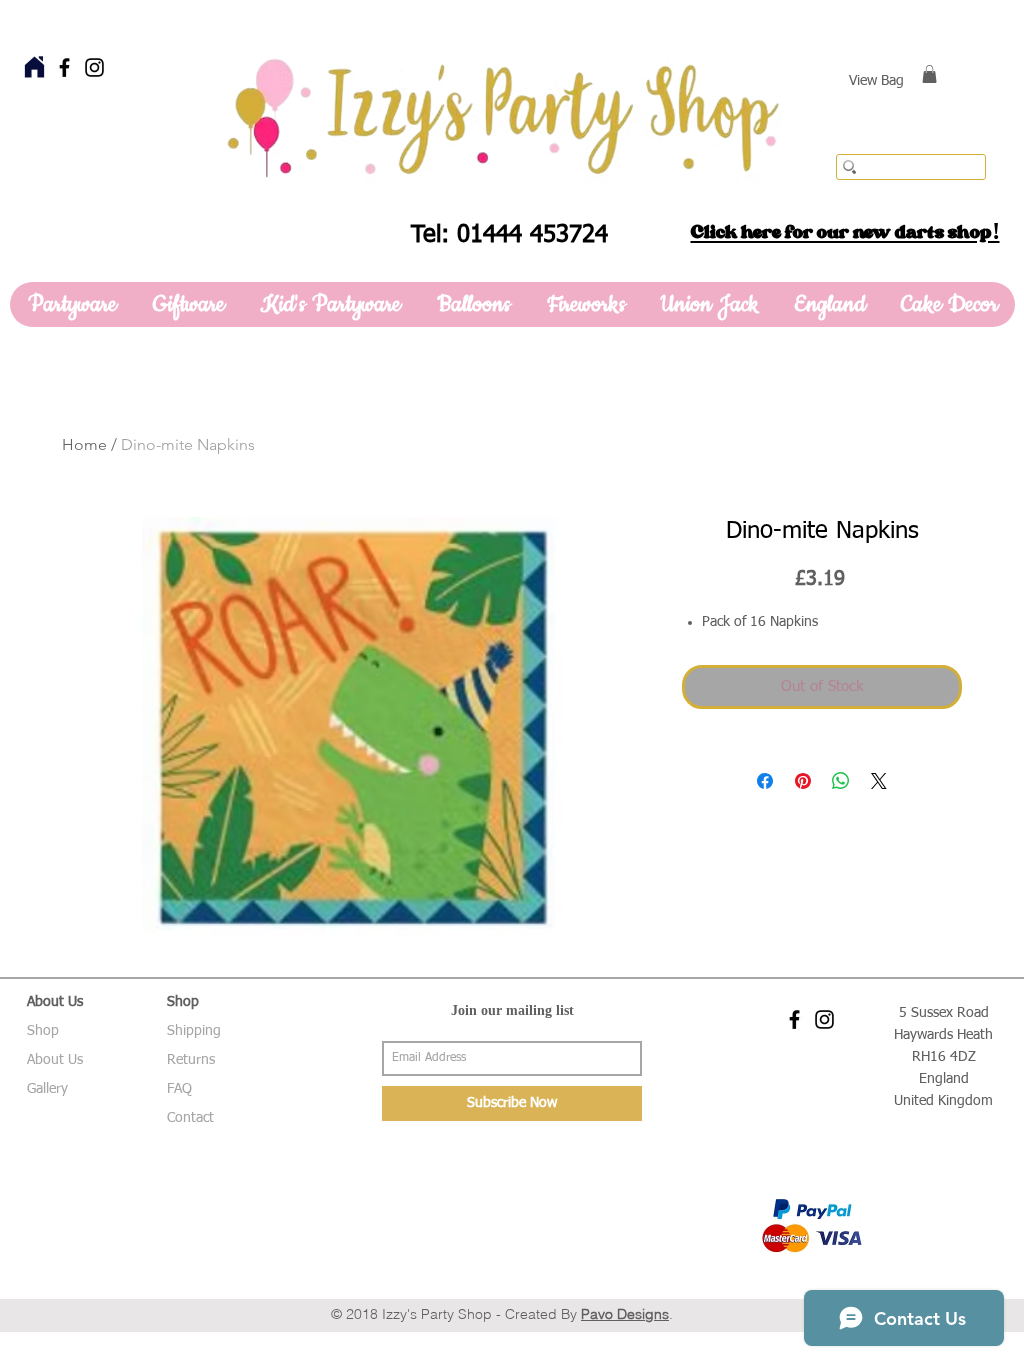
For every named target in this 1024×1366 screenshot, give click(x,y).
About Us (55, 1060)
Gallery (47, 1089)
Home (84, 444)
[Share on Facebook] (765, 781)
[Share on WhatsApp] (841, 781)
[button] (929, 74)
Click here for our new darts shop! (845, 232)
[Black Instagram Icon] (94, 67)
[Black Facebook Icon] (64, 67)
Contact (190, 1118)
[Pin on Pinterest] (803, 781)
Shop (43, 1031)
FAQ (179, 1089)
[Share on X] (879, 781)
